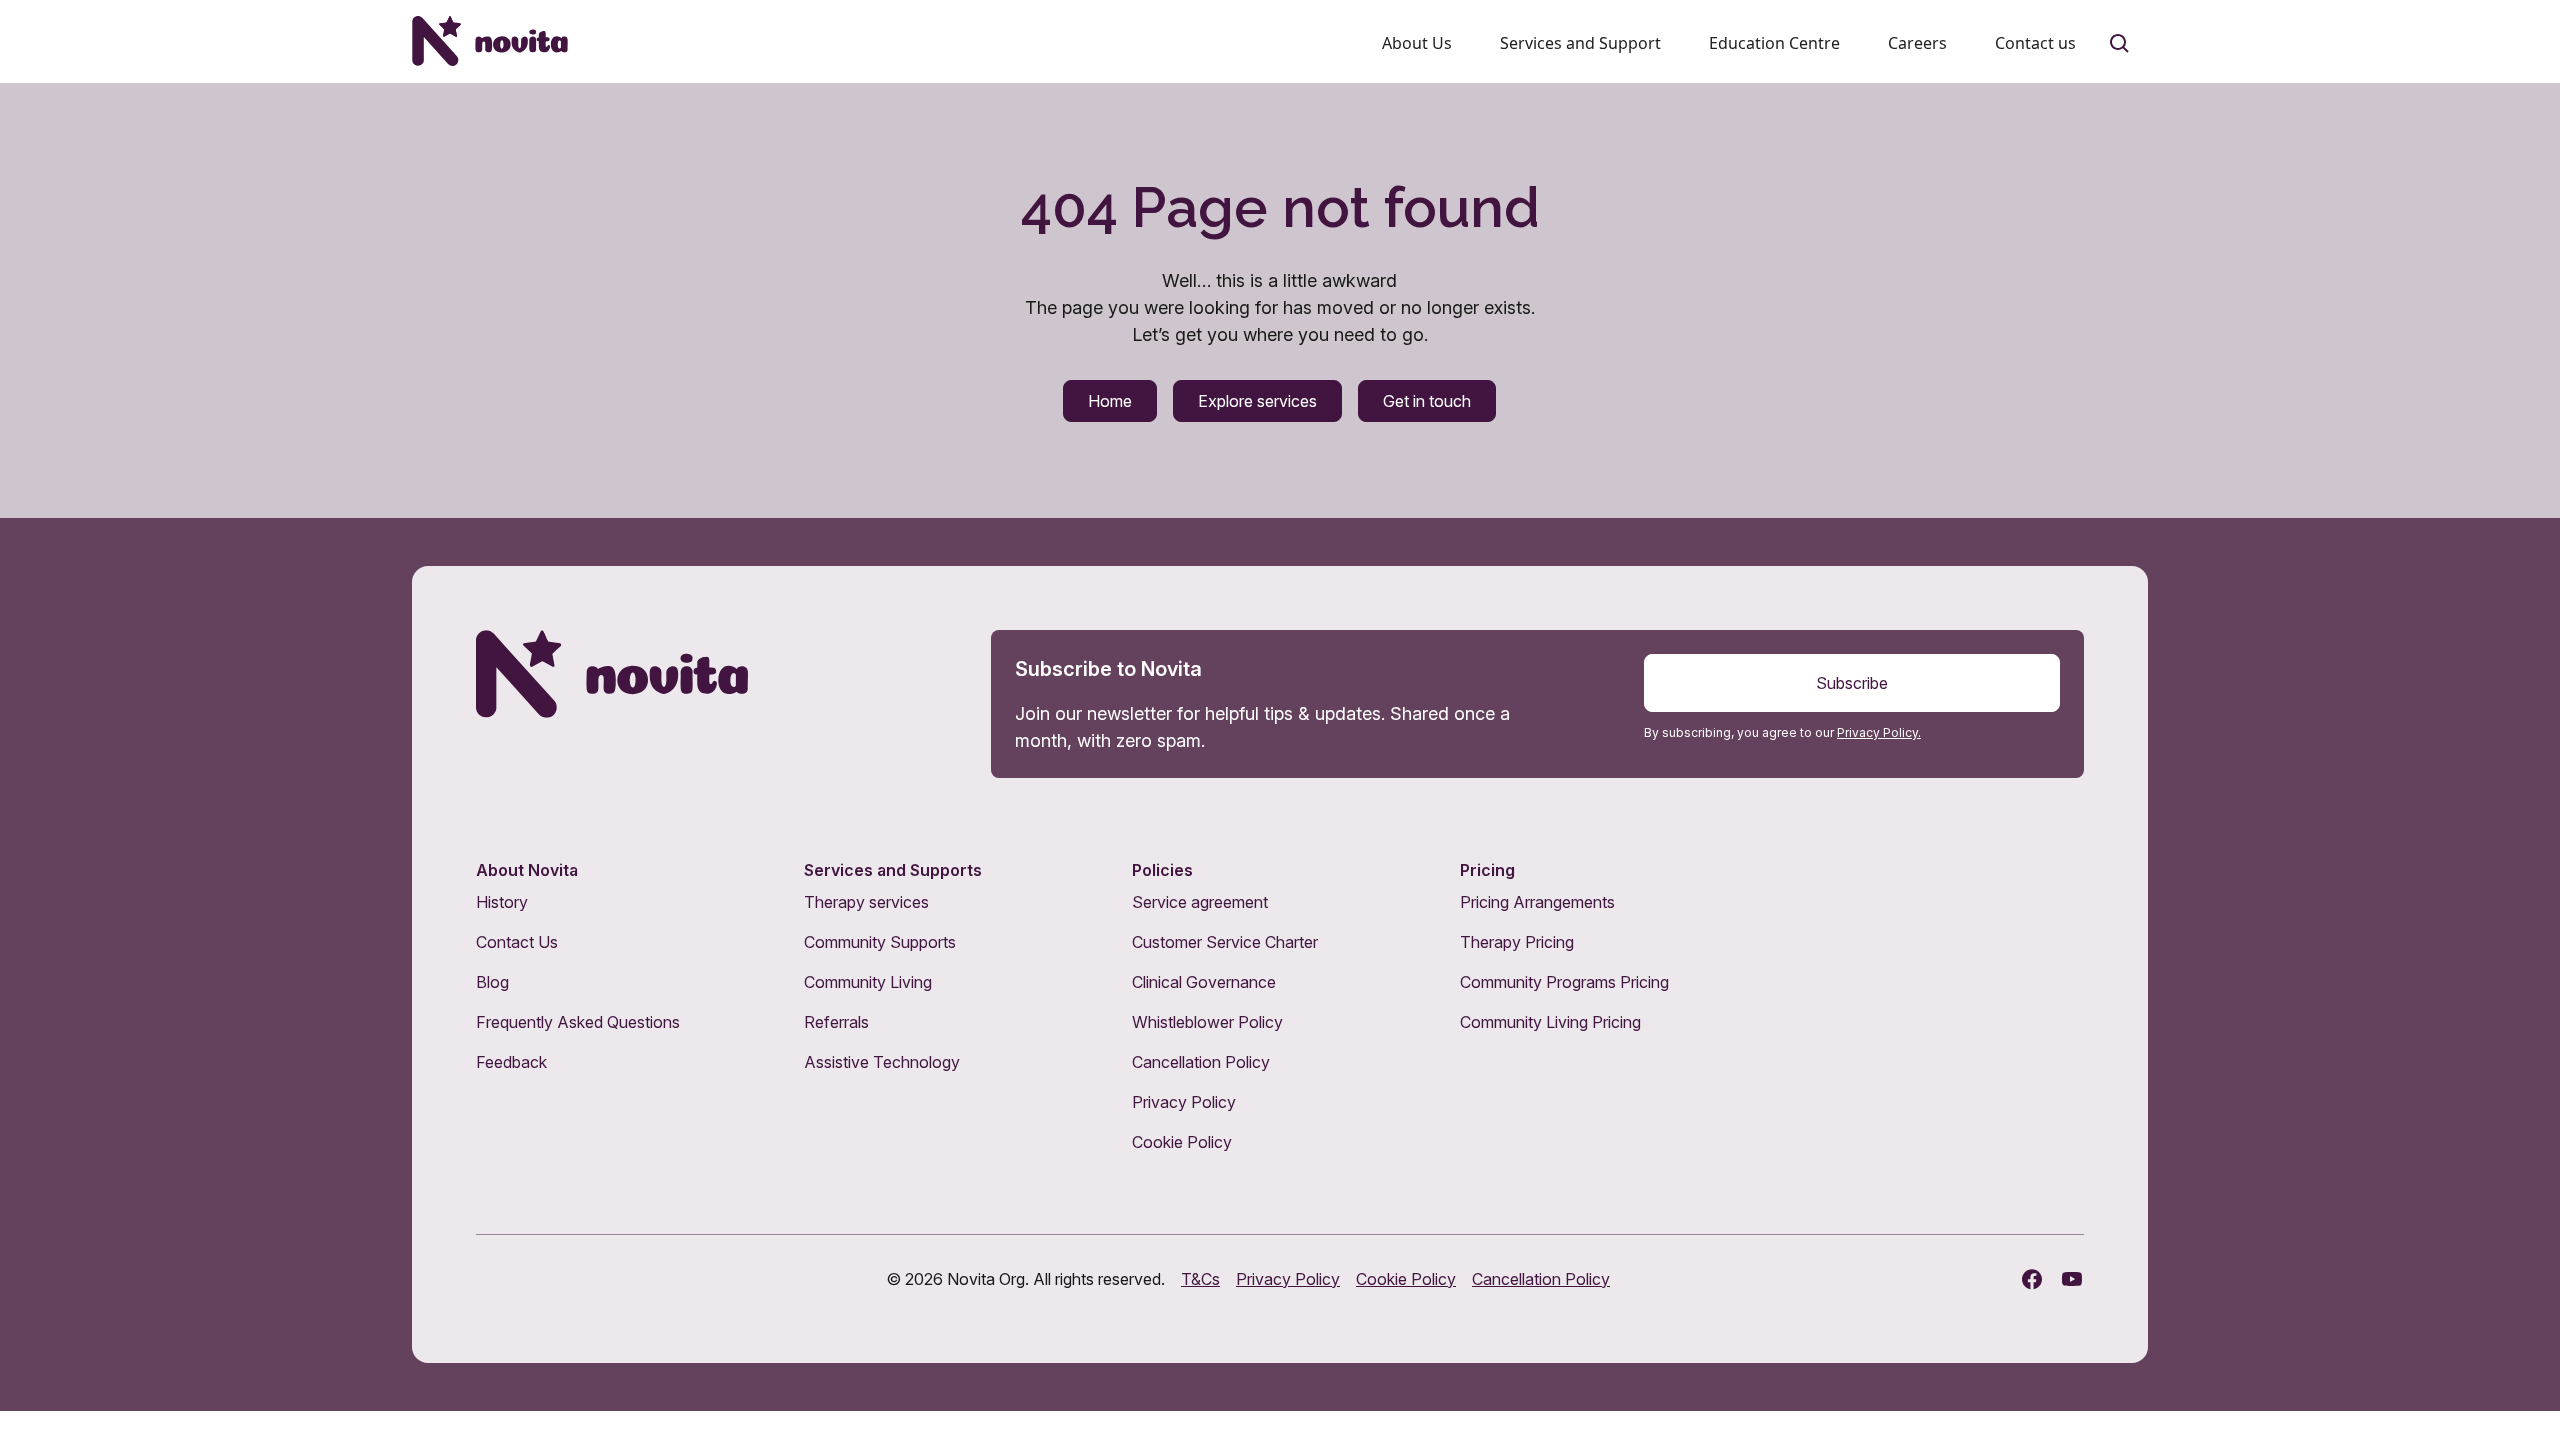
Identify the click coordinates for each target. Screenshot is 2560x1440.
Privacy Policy (1184, 1102)
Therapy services (866, 902)
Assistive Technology (882, 1062)
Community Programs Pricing (1564, 982)
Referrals (836, 1022)
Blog (492, 982)
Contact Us (517, 942)
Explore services (1257, 401)
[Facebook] (2032, 1279)
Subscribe (1852, 683)
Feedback (511, 1062)
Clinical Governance (1204, 982)
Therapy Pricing (1517, 942)
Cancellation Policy (1201, 1062)
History (502, 902)
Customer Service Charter (1225, 942)
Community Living (868, 982)
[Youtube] (2072, 1279)
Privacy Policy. (1879, 732)
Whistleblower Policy (1207, 1022)
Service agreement (1200, 902)
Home (1110, 401)
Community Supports (880, 942)
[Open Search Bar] (2120, 44)
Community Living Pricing (1550, 1022)
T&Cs (1200, 1279)
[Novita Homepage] (490, 41)
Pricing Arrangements (1537, 902)
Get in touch (1427, 401)
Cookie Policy (1182, 1142)
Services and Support (1580, 43)
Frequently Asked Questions (578, 1022)
